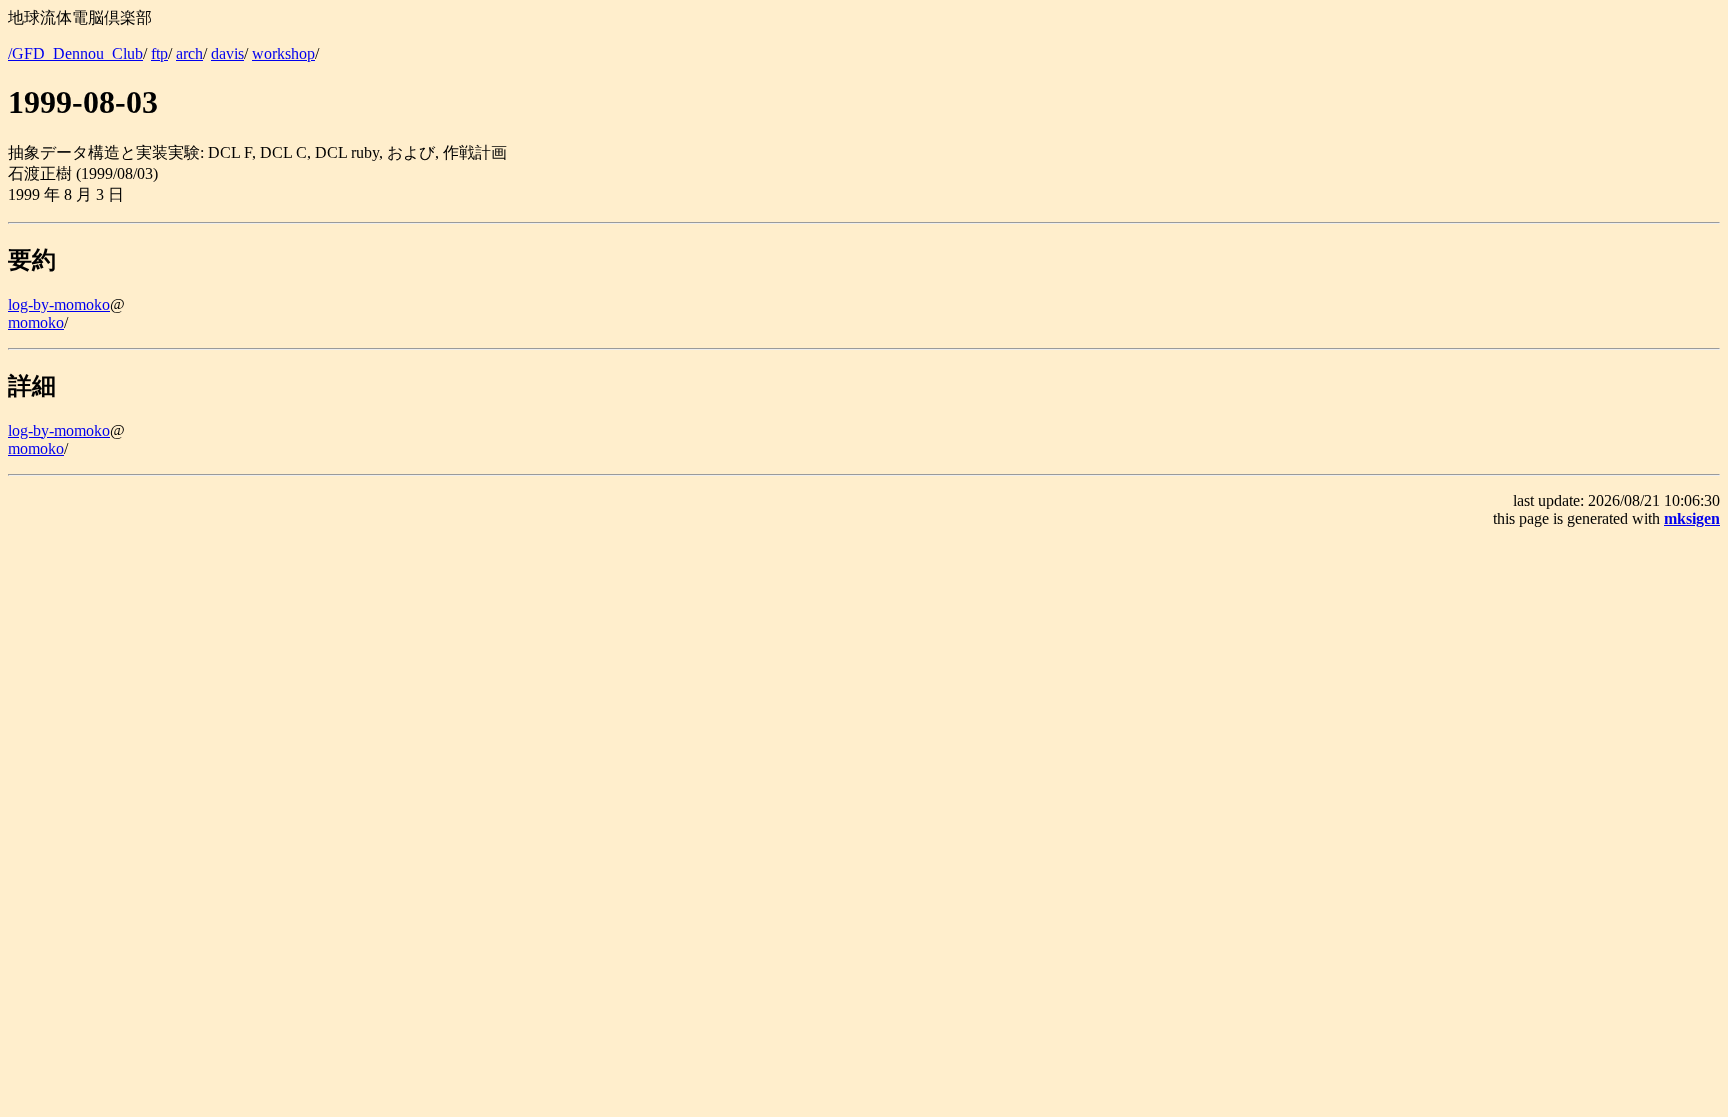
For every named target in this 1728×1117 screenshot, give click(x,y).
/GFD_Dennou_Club (75, 53)
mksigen (1692, 518)
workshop (283, 53)
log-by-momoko (59, 304)
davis (227, 53)
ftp (159, 53)
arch (189, 53)
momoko (36, 322)
